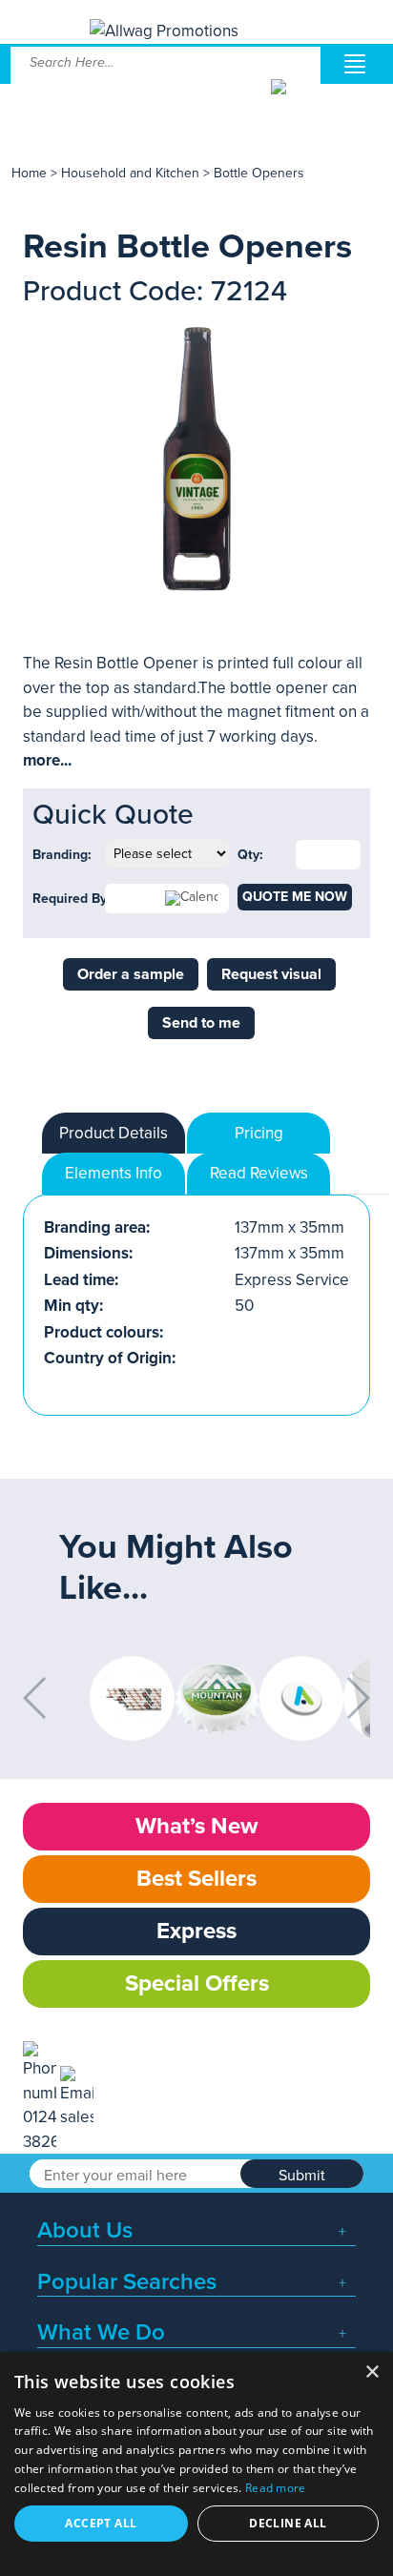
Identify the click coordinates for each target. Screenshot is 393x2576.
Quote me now (295, 897)
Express (196, 1931)
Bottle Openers (259, 173)
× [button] (372, 2372)
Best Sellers (196, 1879)
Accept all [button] (101, 2523)
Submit (302, 2176)
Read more (276, 2488)
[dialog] (196, 2464)
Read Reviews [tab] (259, 1173)
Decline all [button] (288, 2523)
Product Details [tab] (114, 1133)
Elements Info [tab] (114, 1173)
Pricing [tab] (259, 1133)
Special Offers (197, 1983)
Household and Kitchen (130, 173)
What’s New (196, 1826)
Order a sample (131, 974)
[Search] (294, 101)
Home (29, 173)
